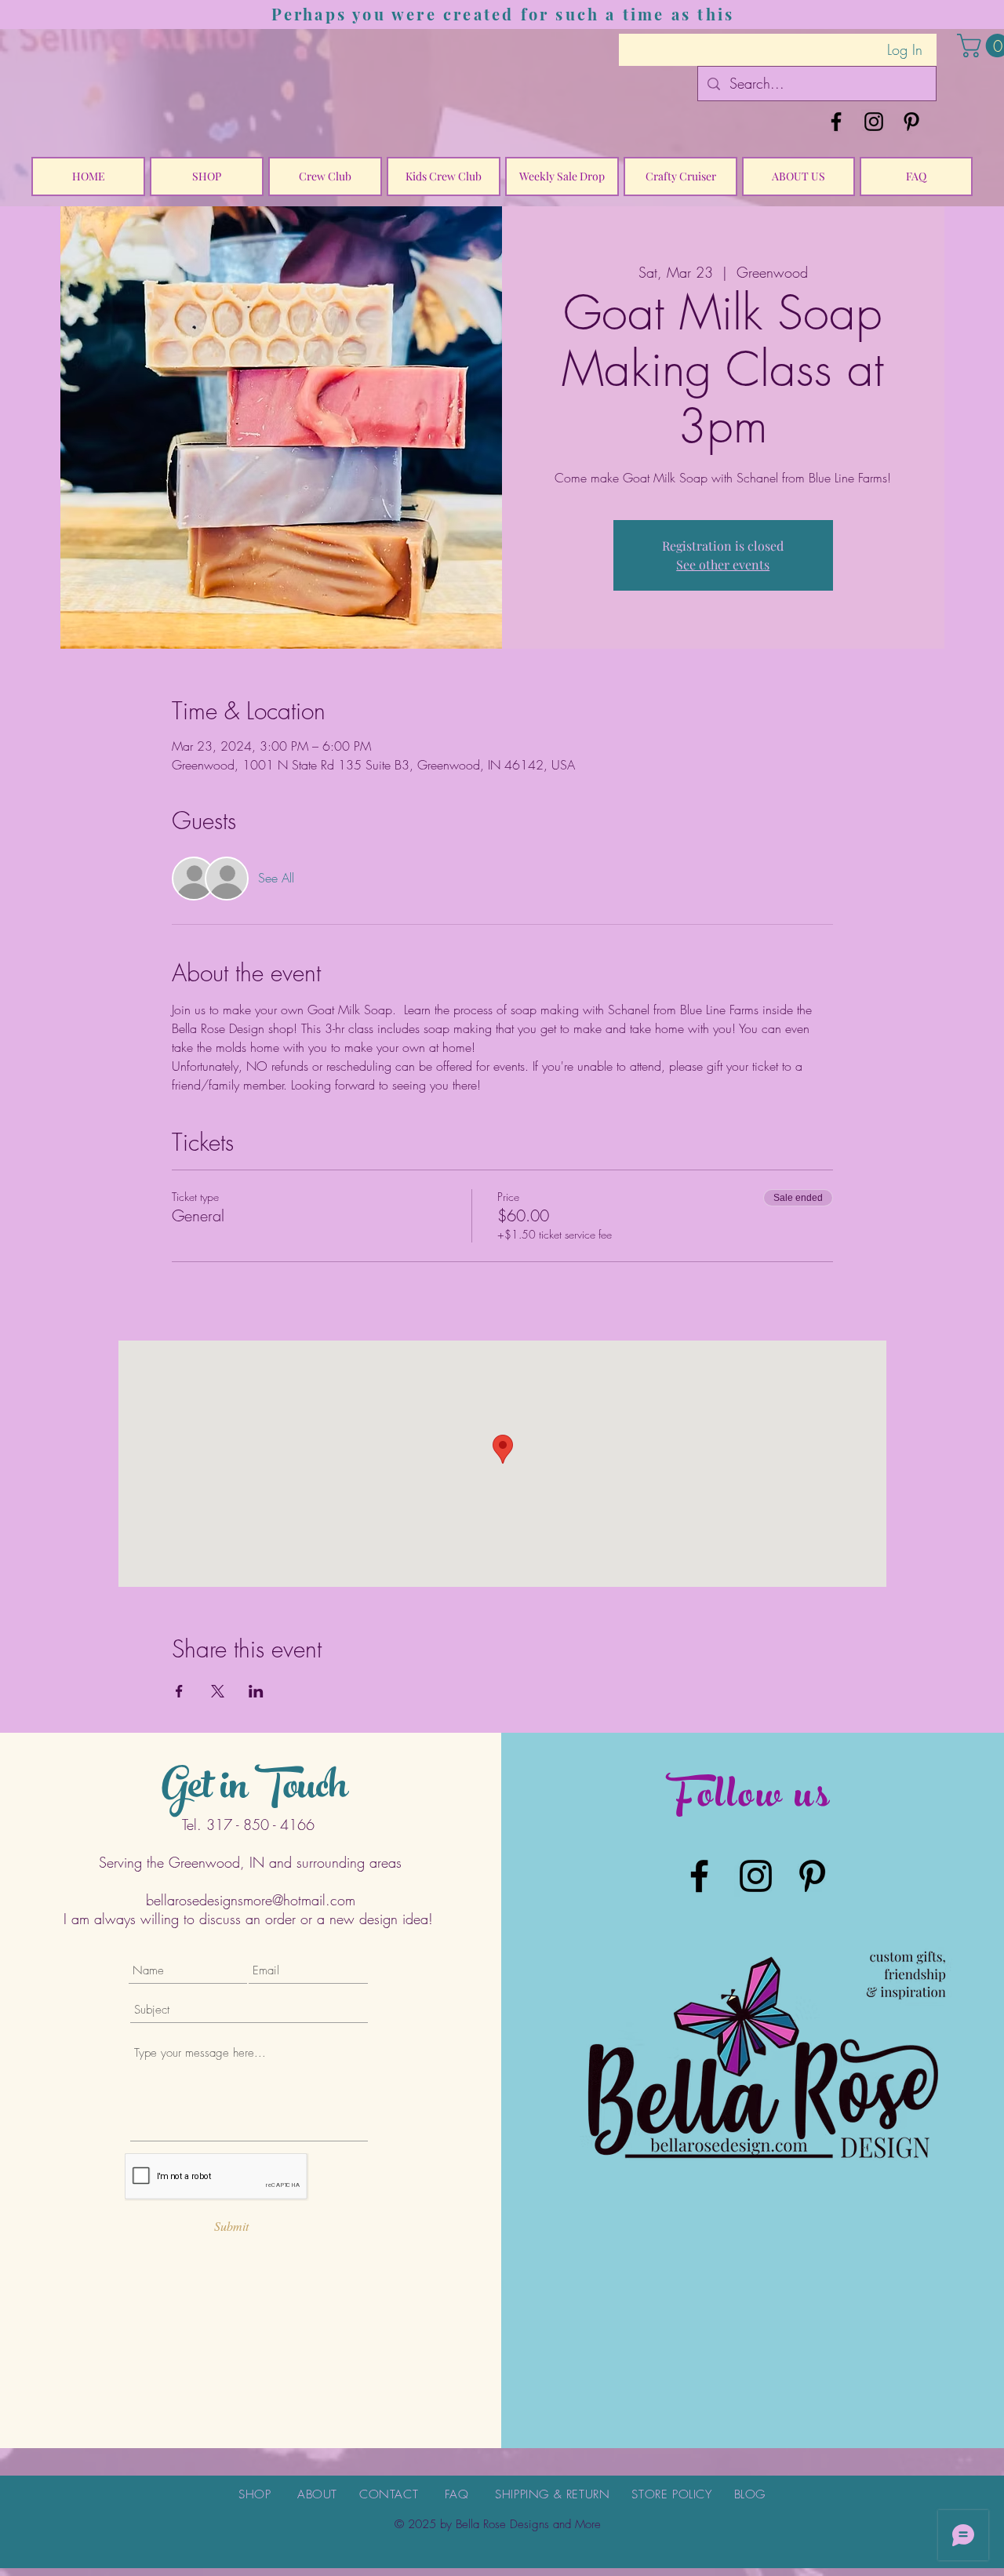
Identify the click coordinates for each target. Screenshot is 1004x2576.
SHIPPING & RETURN (552, 2494)
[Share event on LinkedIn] (256, 1691)
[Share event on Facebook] (179, 1691)
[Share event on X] (218, 1691)
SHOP (255, 2494)
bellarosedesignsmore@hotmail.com (251, 1900)
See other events (723, 564)
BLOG (750, 2494)
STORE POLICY (671, 2494)
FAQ (457, 2494)
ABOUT (317, 2494)
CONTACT (389, 2494)
